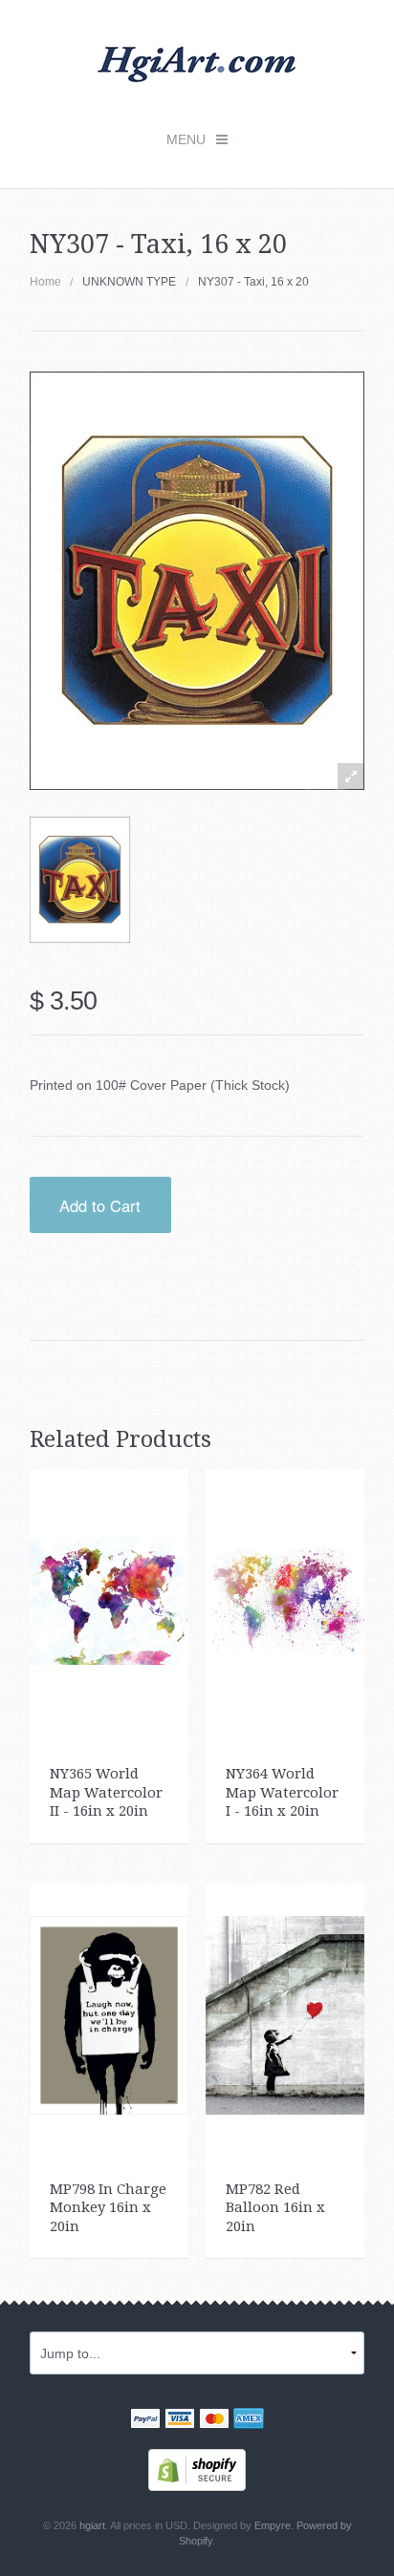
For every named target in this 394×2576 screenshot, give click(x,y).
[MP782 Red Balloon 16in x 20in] (285, 2014)
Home (45, 282)
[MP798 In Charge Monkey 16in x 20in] (109, 2014)
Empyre (273, 2525)
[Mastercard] (214, 2420)
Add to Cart (100, 1205)
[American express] (249, 2420)
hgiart (92, 2525)
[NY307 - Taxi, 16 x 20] (80, 880)
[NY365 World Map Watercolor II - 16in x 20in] (109, 1599)
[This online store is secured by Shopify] (197, 2469)
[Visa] (180, 2420)
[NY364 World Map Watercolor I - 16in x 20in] (285, 1599)
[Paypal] (145, 2420)
